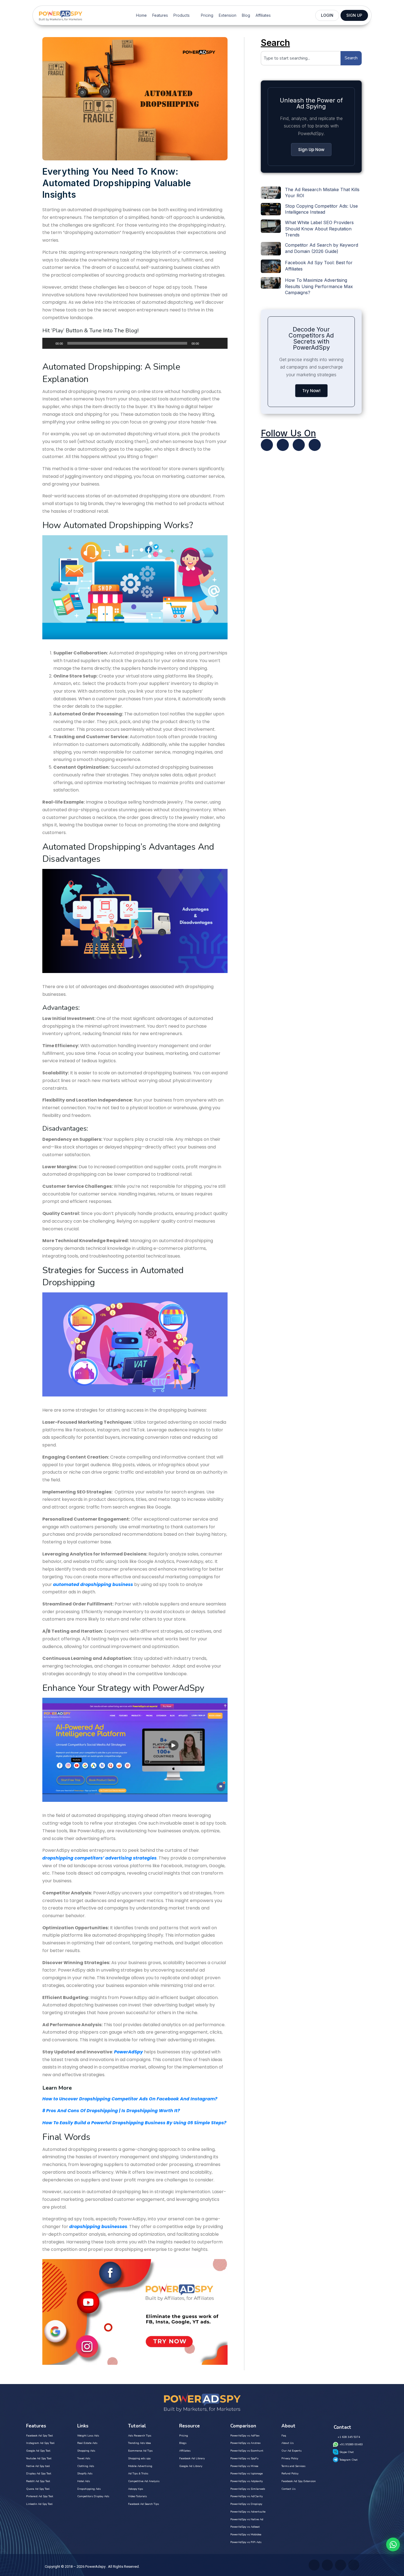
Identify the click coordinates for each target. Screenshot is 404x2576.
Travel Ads (84, 2458)
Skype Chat (347, 2452)
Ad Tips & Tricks (138, 2474)
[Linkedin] (299, 445)
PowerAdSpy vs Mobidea (246, 2535)
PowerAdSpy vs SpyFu (244, 2458)
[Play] (49, 343)
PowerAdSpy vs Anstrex (245, 2443)
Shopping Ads (86, 2451)
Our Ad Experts (291, 2451)
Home (141, 15)
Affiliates (263, 15)
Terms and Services (293, 2466)
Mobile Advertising (140, 2466)
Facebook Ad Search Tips (143, 2504)
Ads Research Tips (140, 2436)
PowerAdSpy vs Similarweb (248, 2489)
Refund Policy (290, 2474)
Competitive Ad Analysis (144, 2481)
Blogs (183, 2443)
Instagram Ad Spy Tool (40, 2443)
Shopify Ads (85, 2474)
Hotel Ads (84, 2481)
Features (160, 15)
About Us (287, 2443)
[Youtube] (283, 445)
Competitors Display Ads (93, 2496)
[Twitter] (267, 445)
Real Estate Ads (87, 2443)
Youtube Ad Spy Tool (39, 2458)
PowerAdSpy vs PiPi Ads (246, 2542)
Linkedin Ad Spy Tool (39, 2504)
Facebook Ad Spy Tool (39, 2436)
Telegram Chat (348, 2460)
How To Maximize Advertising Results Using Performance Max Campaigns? (319, 286)
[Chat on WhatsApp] (393, 2544)
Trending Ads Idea (139, 2443)
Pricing (207, 15)
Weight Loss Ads (88, 2436)
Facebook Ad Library (192, 2458)
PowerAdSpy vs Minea (244, 2466)
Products (182, 15)
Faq (284, 2436)
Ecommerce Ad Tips (140, 2451)
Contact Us (288, 2489)
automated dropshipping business (93, 1584)
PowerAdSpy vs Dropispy (246, 2504)
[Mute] (205, 343)
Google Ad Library (191, 2466)
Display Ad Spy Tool (39, 2474)
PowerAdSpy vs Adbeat (245, 2527)
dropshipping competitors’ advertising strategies (99, 1858)
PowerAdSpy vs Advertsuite (248, 2512)
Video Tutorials (137, 2496)
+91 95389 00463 (351, 2444)
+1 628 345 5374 (349, 2437)
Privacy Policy (290, 2458)
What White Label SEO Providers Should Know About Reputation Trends (319, 229)
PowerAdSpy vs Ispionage (247, 2474)
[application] (135, 343)
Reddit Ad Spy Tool (38, 2481)
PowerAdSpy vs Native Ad (247, 2519)
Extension (228, 15)
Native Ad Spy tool (38, 2466)
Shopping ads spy (139, 2458)
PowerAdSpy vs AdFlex (245, 2436)
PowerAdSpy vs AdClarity (247, 2496)
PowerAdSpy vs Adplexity (247, 2481)
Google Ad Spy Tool (38, 2451)
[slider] (217, 343)
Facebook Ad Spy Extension (299, 2481)
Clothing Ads (86, 2466)
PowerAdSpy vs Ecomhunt (247, 2451)
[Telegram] (315, 445)
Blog (246, 15)
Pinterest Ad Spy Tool (40, 2496)
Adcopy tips (135, 2489)
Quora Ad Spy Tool (38, 2489)
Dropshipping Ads (89, 2489)
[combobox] (301, 58)
